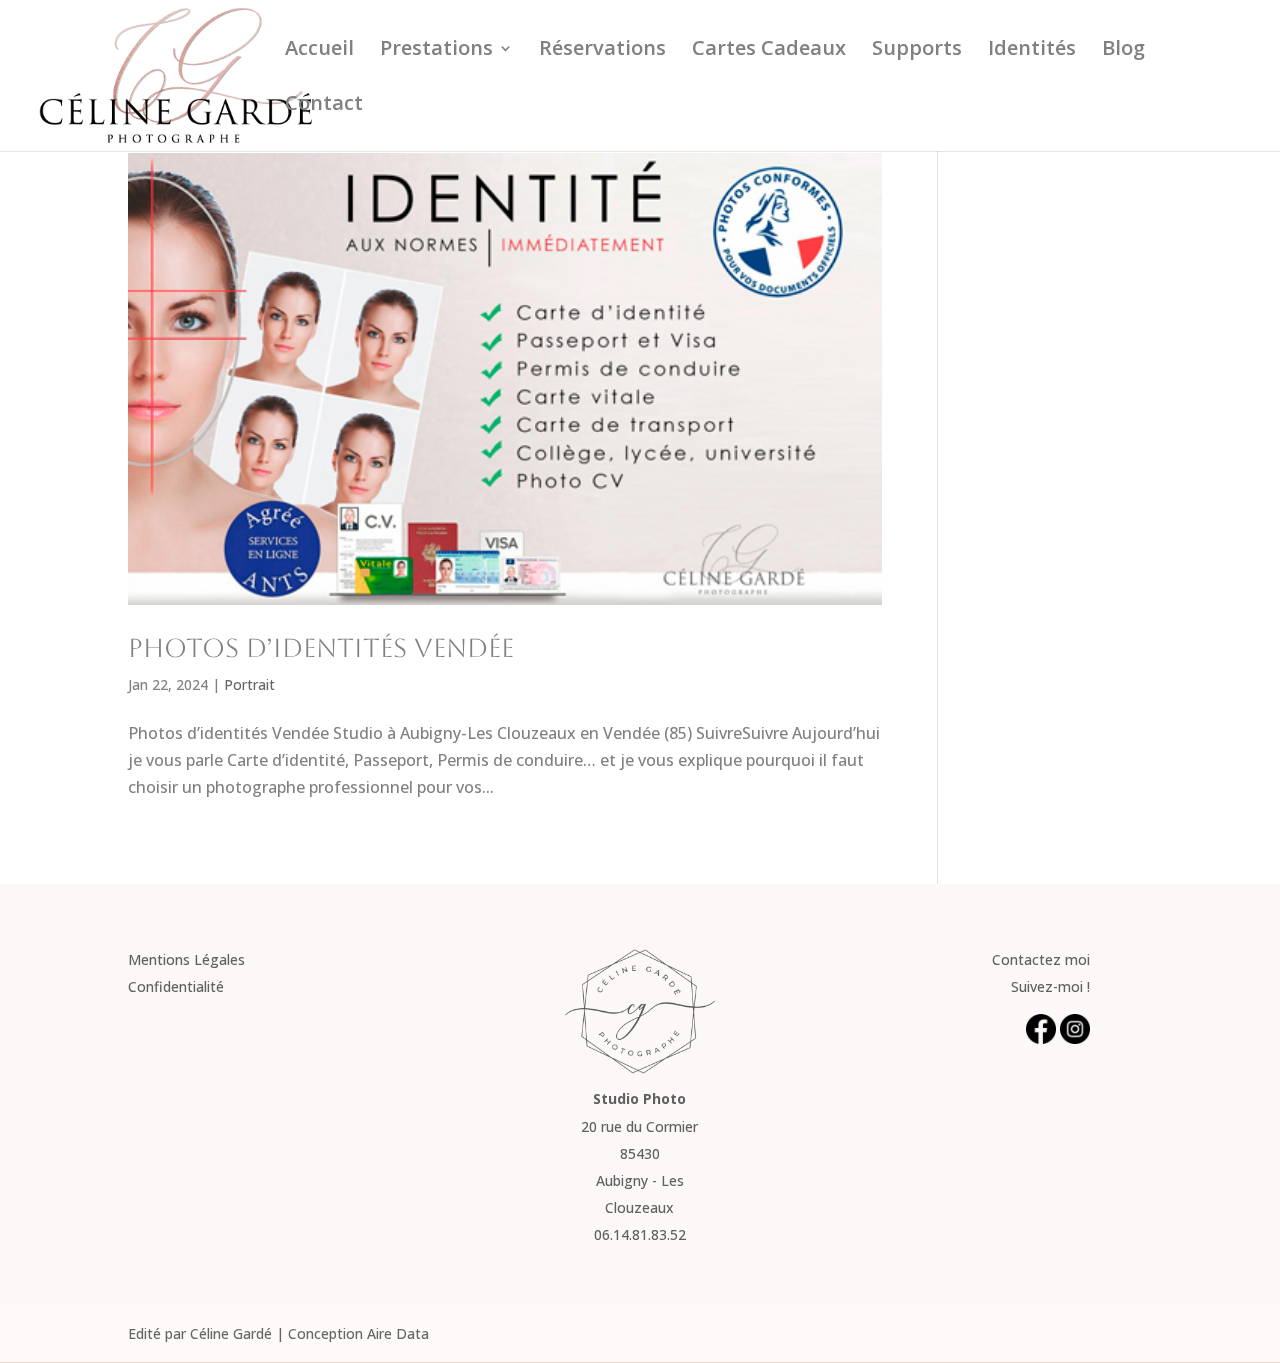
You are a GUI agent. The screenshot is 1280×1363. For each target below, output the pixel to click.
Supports (917, 51)
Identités (1032, 51)
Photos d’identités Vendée (321, 648)
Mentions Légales (186, 959)
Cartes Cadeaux (769, 51)
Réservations (602, 51)
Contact (324, 106)
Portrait (249, 684)
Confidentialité (176, 986)
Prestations (436, 51)
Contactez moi (1041, 959)
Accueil (319, 51)
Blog (1123, 51)
